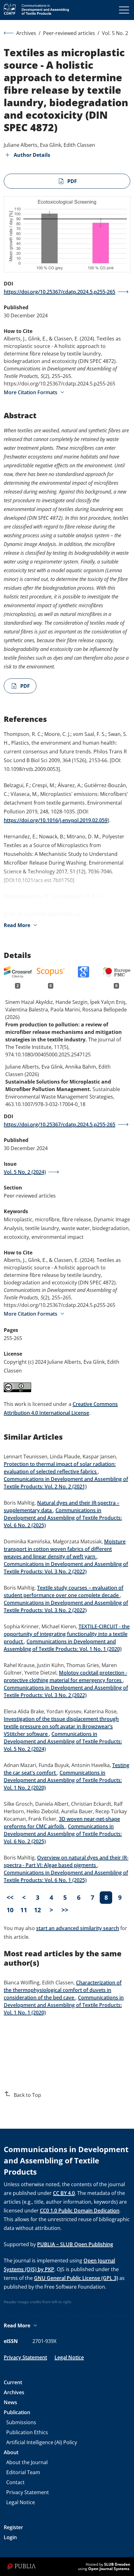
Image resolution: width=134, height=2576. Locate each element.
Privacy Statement (25, 2357)
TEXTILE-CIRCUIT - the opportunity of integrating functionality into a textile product (67, 1634)
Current (13, 2382)
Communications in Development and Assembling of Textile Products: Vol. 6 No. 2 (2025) (63, 1518)
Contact (15, 2482)
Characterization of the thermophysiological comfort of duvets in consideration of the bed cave (63, 1990)
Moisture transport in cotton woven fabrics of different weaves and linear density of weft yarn (65, 1549)
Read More (17, 925)
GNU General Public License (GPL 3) (76, 2278)
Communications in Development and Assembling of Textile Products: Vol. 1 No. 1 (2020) (64, 2005)
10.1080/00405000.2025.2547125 (53, 1055)
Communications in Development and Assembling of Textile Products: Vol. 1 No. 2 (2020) (63, 1780)
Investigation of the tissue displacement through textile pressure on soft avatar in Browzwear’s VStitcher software (61, 1726)
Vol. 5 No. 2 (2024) (25, 1172)
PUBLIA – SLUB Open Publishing (75, 2244)
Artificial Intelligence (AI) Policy (42, 2442)
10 (10, 1910)
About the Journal (27, 2462)
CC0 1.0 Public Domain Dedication (80, 2211)
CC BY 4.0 (64, 2193)
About (11, 2452)
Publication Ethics (27, 2432)
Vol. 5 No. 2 (115, 33)
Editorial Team (23, 2472)
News (10, 2402)
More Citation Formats (31, 392)
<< (10, 1897)
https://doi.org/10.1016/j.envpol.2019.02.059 (56, 820)
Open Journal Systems (109, 2569)
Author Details (32, 155)
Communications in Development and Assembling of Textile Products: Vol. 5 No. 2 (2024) (63, 1741)
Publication (17, 2412)
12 (37, 1910)
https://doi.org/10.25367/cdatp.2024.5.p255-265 (60, 292)
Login (10, 2537)
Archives (26, 33)
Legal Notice (69, 2357)
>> (65, 1910)
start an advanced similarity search (78, 1928)
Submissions (21, 2422)
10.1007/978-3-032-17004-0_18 (50, 1104)
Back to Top (27, 2095)
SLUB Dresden (117, 2564)
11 (24, 1910)
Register (13, 2527)
